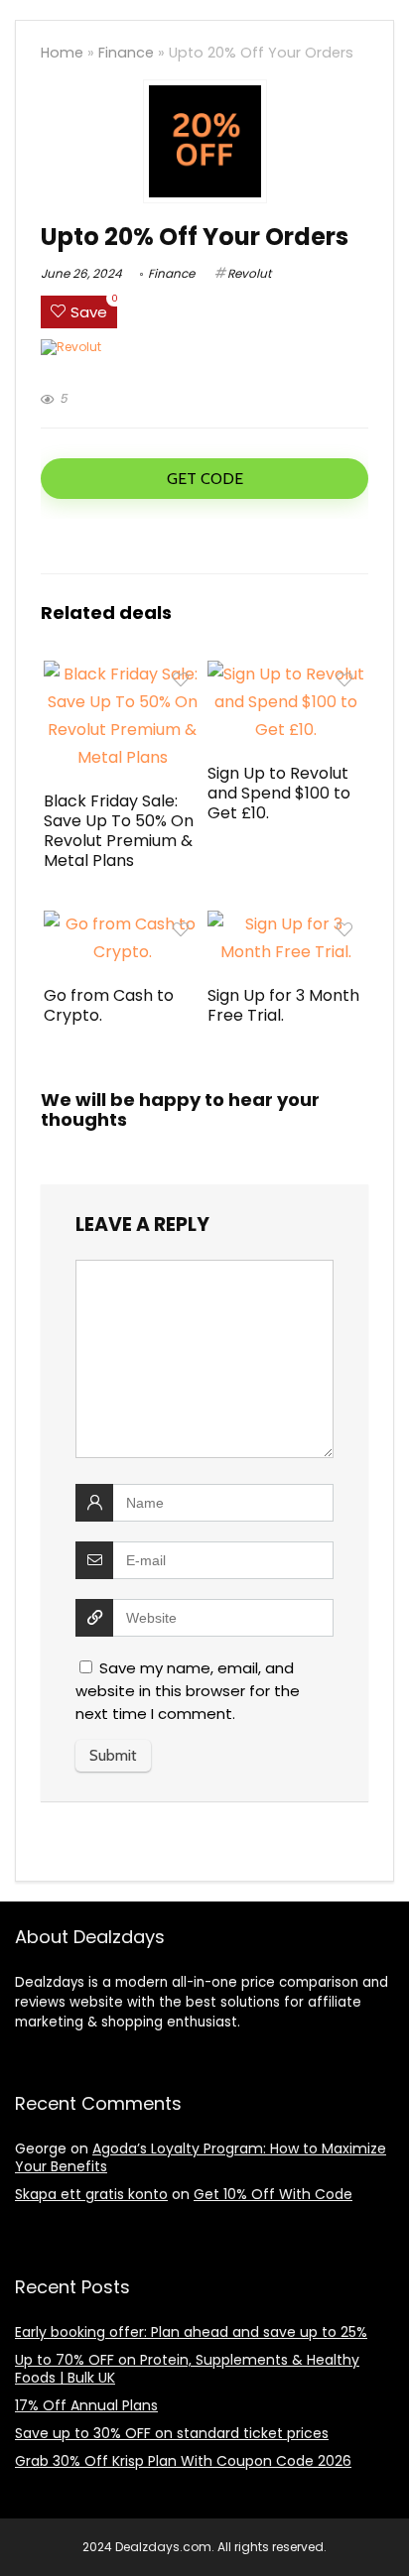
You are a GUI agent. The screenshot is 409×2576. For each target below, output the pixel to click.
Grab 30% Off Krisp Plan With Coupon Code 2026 (183, 2461)
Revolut (249, 273)
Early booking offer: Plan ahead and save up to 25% (191, 2332)
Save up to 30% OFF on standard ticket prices (172, 2433)
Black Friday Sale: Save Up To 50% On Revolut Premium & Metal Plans (119, 831)
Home (62, 53)
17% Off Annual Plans (86, 2405)
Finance (126, 53)
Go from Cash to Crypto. (109, 1005)
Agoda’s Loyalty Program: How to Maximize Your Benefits (201, 2157)
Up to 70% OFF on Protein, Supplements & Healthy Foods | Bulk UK (187, 2369)
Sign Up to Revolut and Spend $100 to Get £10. (279, 793)
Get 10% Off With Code (273, 2194)
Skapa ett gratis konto (91, 2194)
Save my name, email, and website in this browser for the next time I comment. (188, 1691)
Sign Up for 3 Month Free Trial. (283, 1005)
